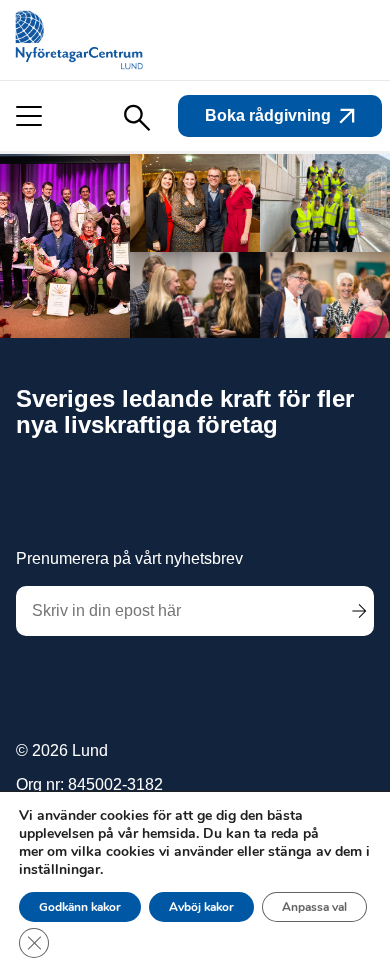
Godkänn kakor (80, 907)
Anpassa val (314, 907)
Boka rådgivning (268, 115)
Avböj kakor (201, 907)
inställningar (59, 870)
